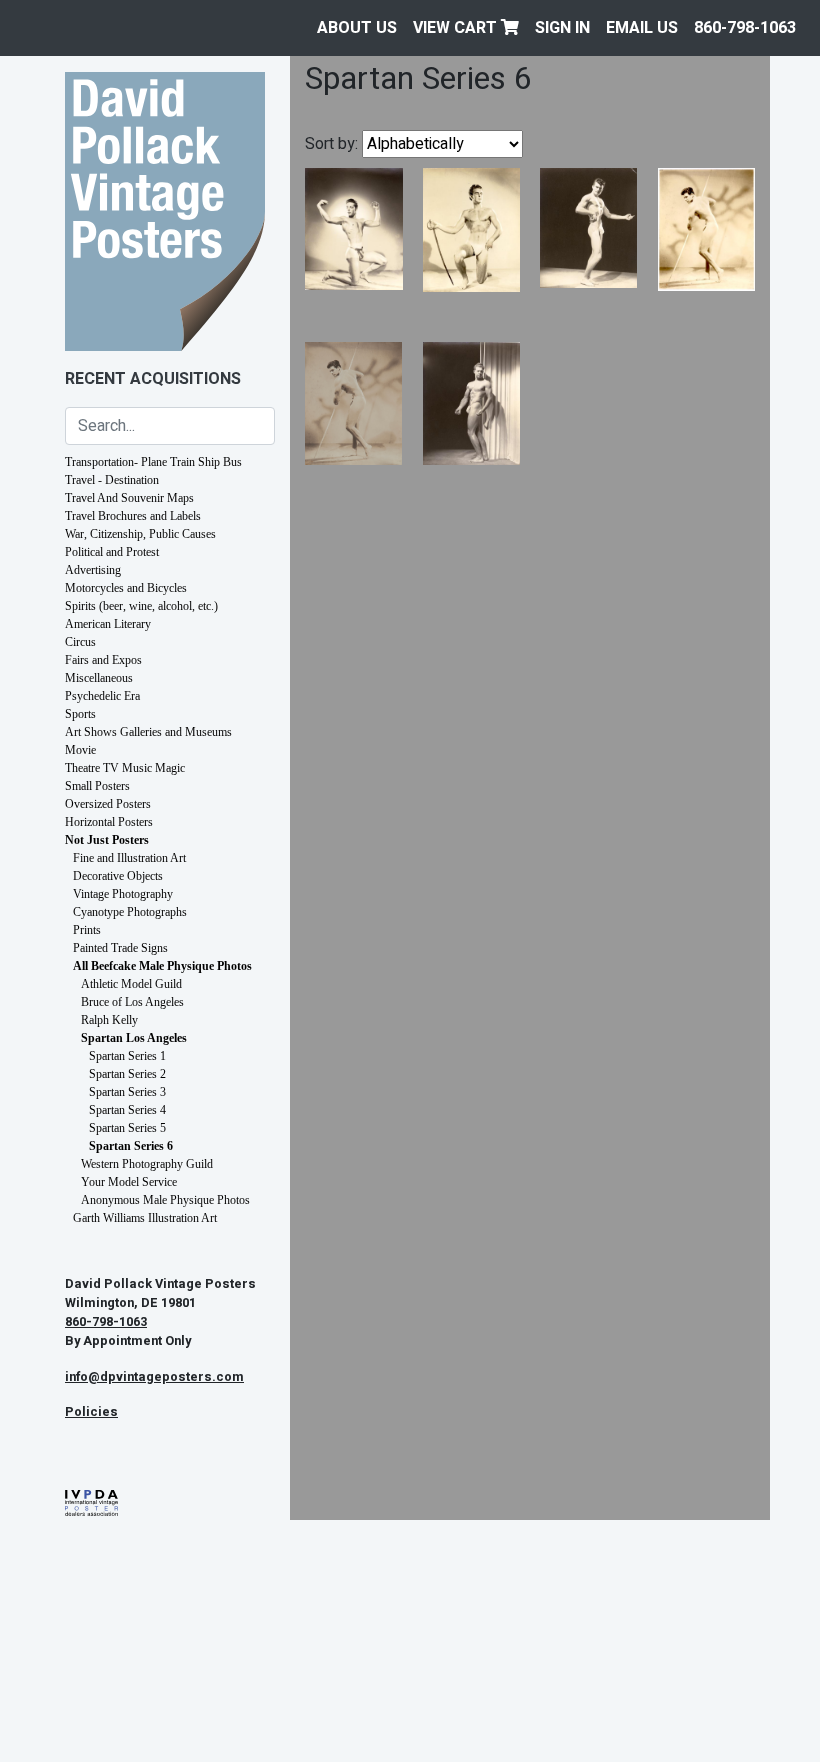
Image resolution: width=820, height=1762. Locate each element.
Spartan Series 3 (127, 1092)
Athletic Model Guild (131, 984)
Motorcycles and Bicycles (126, 588)
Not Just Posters (107, 840)
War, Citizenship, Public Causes (140, 534)
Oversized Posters (108, 804)
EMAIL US (642, 28)
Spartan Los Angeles (134, 1038)
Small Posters (97, 786)
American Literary (108, 624)
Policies (91, 1412)
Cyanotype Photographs (130, 912)
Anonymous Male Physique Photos (165, 1200)
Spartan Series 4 (127, 1110)
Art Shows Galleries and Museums (148, 732)
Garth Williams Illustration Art (145, 1218)
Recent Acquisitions (153, 379)
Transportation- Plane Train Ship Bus (153, 462)
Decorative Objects (118, 876)
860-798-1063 (745, 28)
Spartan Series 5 (127, 1128)
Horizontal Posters (109, 822)
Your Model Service (129, 1182)
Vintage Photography (123, 894)
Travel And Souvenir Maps (129, 498)
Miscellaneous (99, 678)
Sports (80, 714)
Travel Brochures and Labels (133, 516)
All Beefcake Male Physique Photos (162, 966)
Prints (87, 930)
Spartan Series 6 (131, 1146)
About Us (357, 28)
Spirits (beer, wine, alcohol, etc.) (141, 606)
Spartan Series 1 (127, 1056)
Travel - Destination (112, 480)
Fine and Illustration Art (129, 858)
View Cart (457, 28)
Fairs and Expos (103, 660)
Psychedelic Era (102, 696)
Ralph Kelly (109, 1020)
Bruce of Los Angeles (132, 1002)
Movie (80, 750)
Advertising (93, 570)
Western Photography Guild (147, 1164)
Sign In (562, 28)
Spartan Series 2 (127, 1074)
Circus (80, 642)
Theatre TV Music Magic (125, 768)
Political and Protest (112, 552)
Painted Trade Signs (120, 948)
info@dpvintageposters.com (154, 1377)
